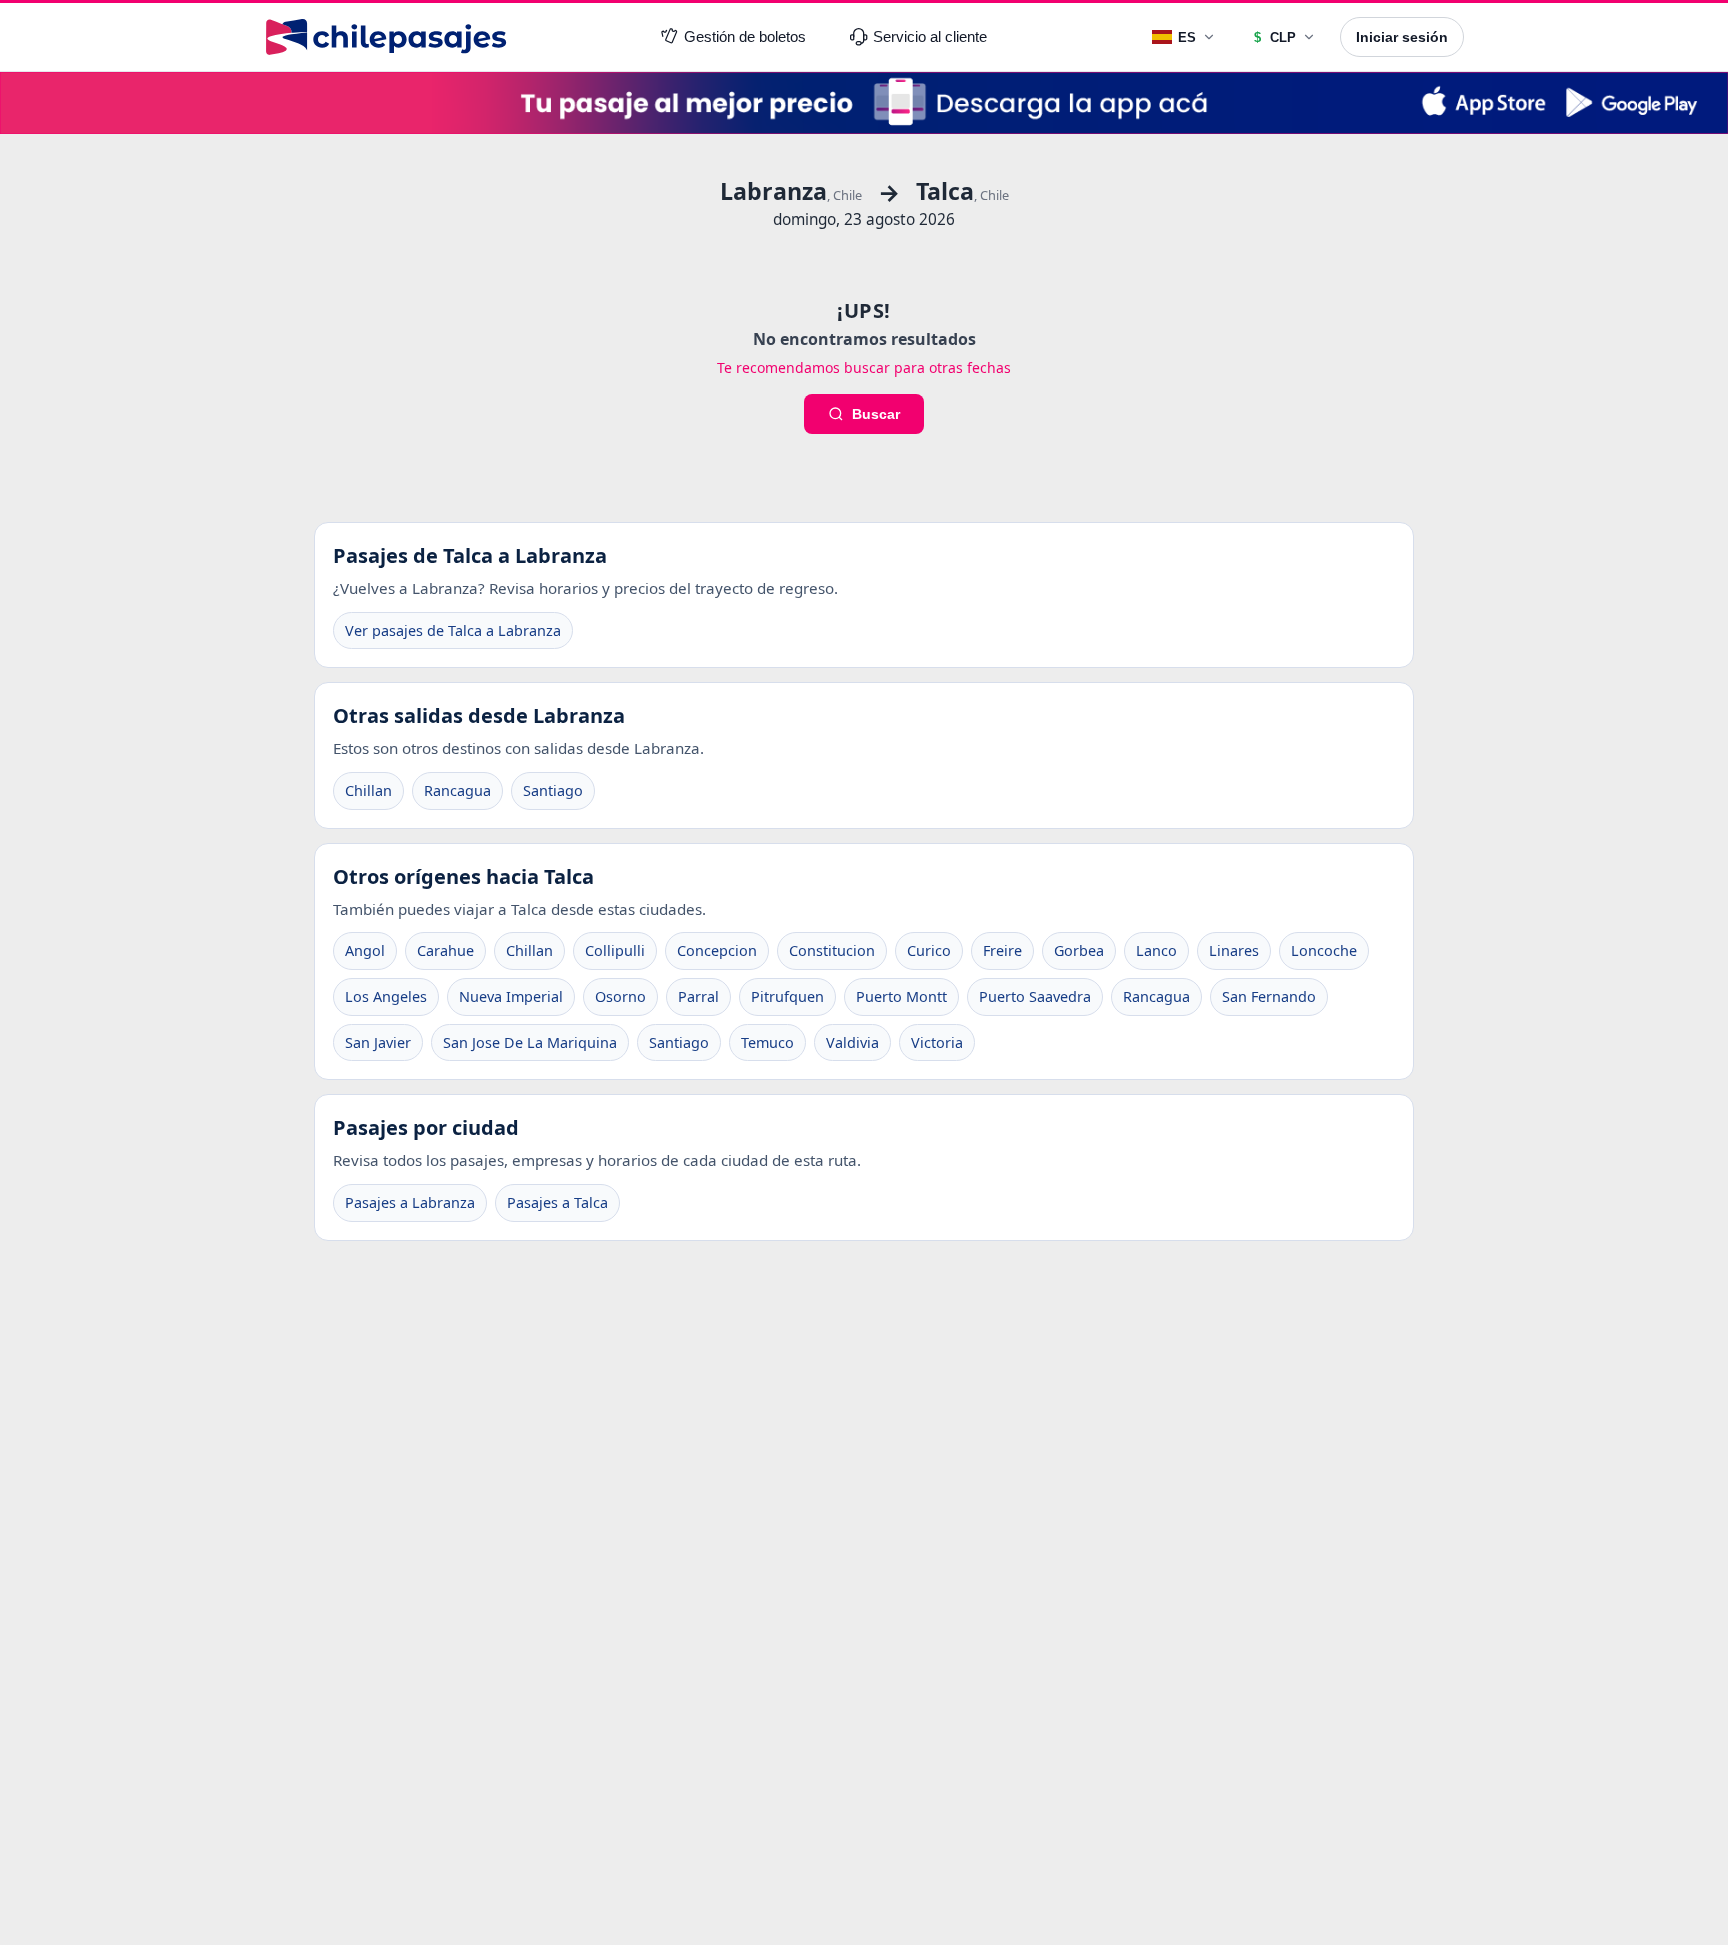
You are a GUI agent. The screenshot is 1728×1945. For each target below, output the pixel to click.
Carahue (445, 950)
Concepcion (717, 950)
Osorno (620, 996)
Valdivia (852, 1042)
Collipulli (615, 950)
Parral (698, 996)
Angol (365, 950)
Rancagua (457, 790)
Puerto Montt (901, 996)
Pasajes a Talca (557, 1202)
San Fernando (1269, 996)
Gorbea (1079, 950)
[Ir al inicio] (386, 37)
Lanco (1156, 950)
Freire (1002, 950)
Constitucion (832, 950)
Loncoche (1324, 950)
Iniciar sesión (1402, 37)
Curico (929, 950)
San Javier (378, 1042)
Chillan (368, 790)
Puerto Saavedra (1035, 996)
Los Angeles (386, 996)
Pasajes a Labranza (410, 1202)
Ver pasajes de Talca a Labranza (453, 630)
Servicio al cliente (930, 37)
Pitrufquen (787, 996)
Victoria (937, 1042)
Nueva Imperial (511, 996)
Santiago (553, 790)
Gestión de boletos (745, 37)
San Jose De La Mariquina (530, 1042)
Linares (1234, 950)
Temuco (767, 1042)
